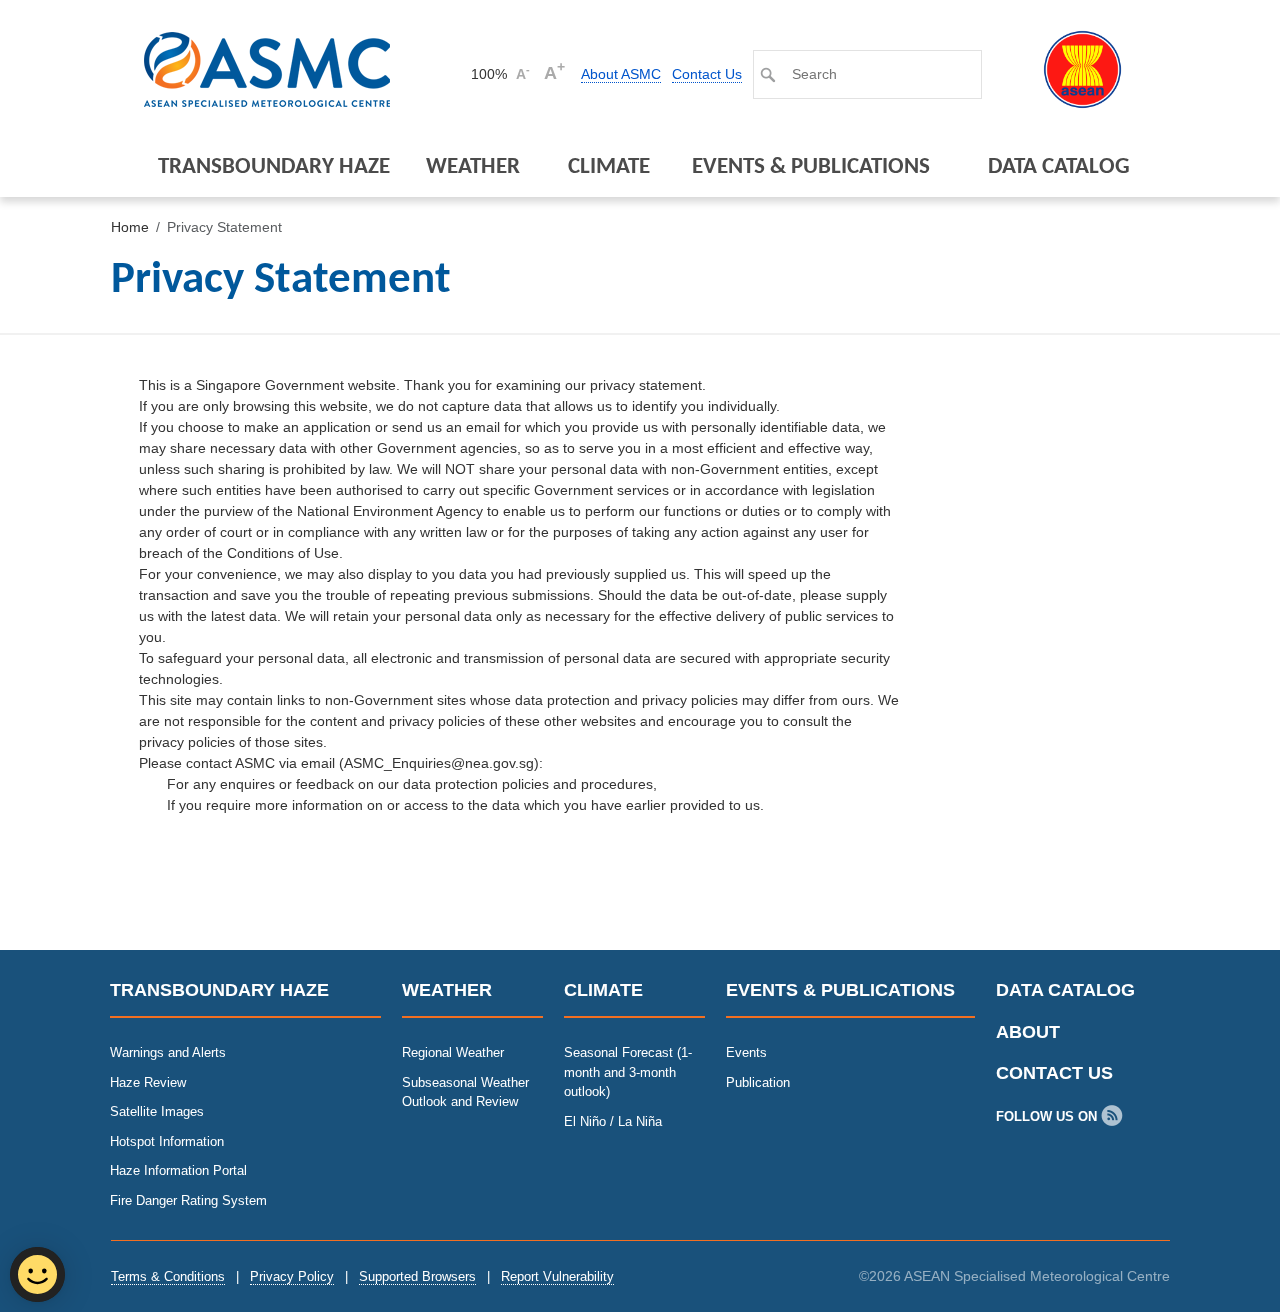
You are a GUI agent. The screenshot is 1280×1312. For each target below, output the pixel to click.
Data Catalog (1059, 167)
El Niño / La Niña (613, 1121)
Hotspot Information (167, 1141)
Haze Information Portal (178, 1170)
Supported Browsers (417, 1276)
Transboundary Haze (274, 167)
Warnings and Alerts (168, 1052)
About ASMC (621, 74)
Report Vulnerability (557, 1276)
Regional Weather (453, 1052)
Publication (758, 1082)
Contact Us (707, 74)
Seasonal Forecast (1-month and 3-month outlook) (628, 1072)
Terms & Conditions (168, 1276)
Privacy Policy (292, 1276)
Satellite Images (157, 1111)
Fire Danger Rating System (188, 1200)
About (1028, 1032)
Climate (609, 167)
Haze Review (148, 1082)
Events (746, 1052)
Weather (473, 167)
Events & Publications (811, 167)
